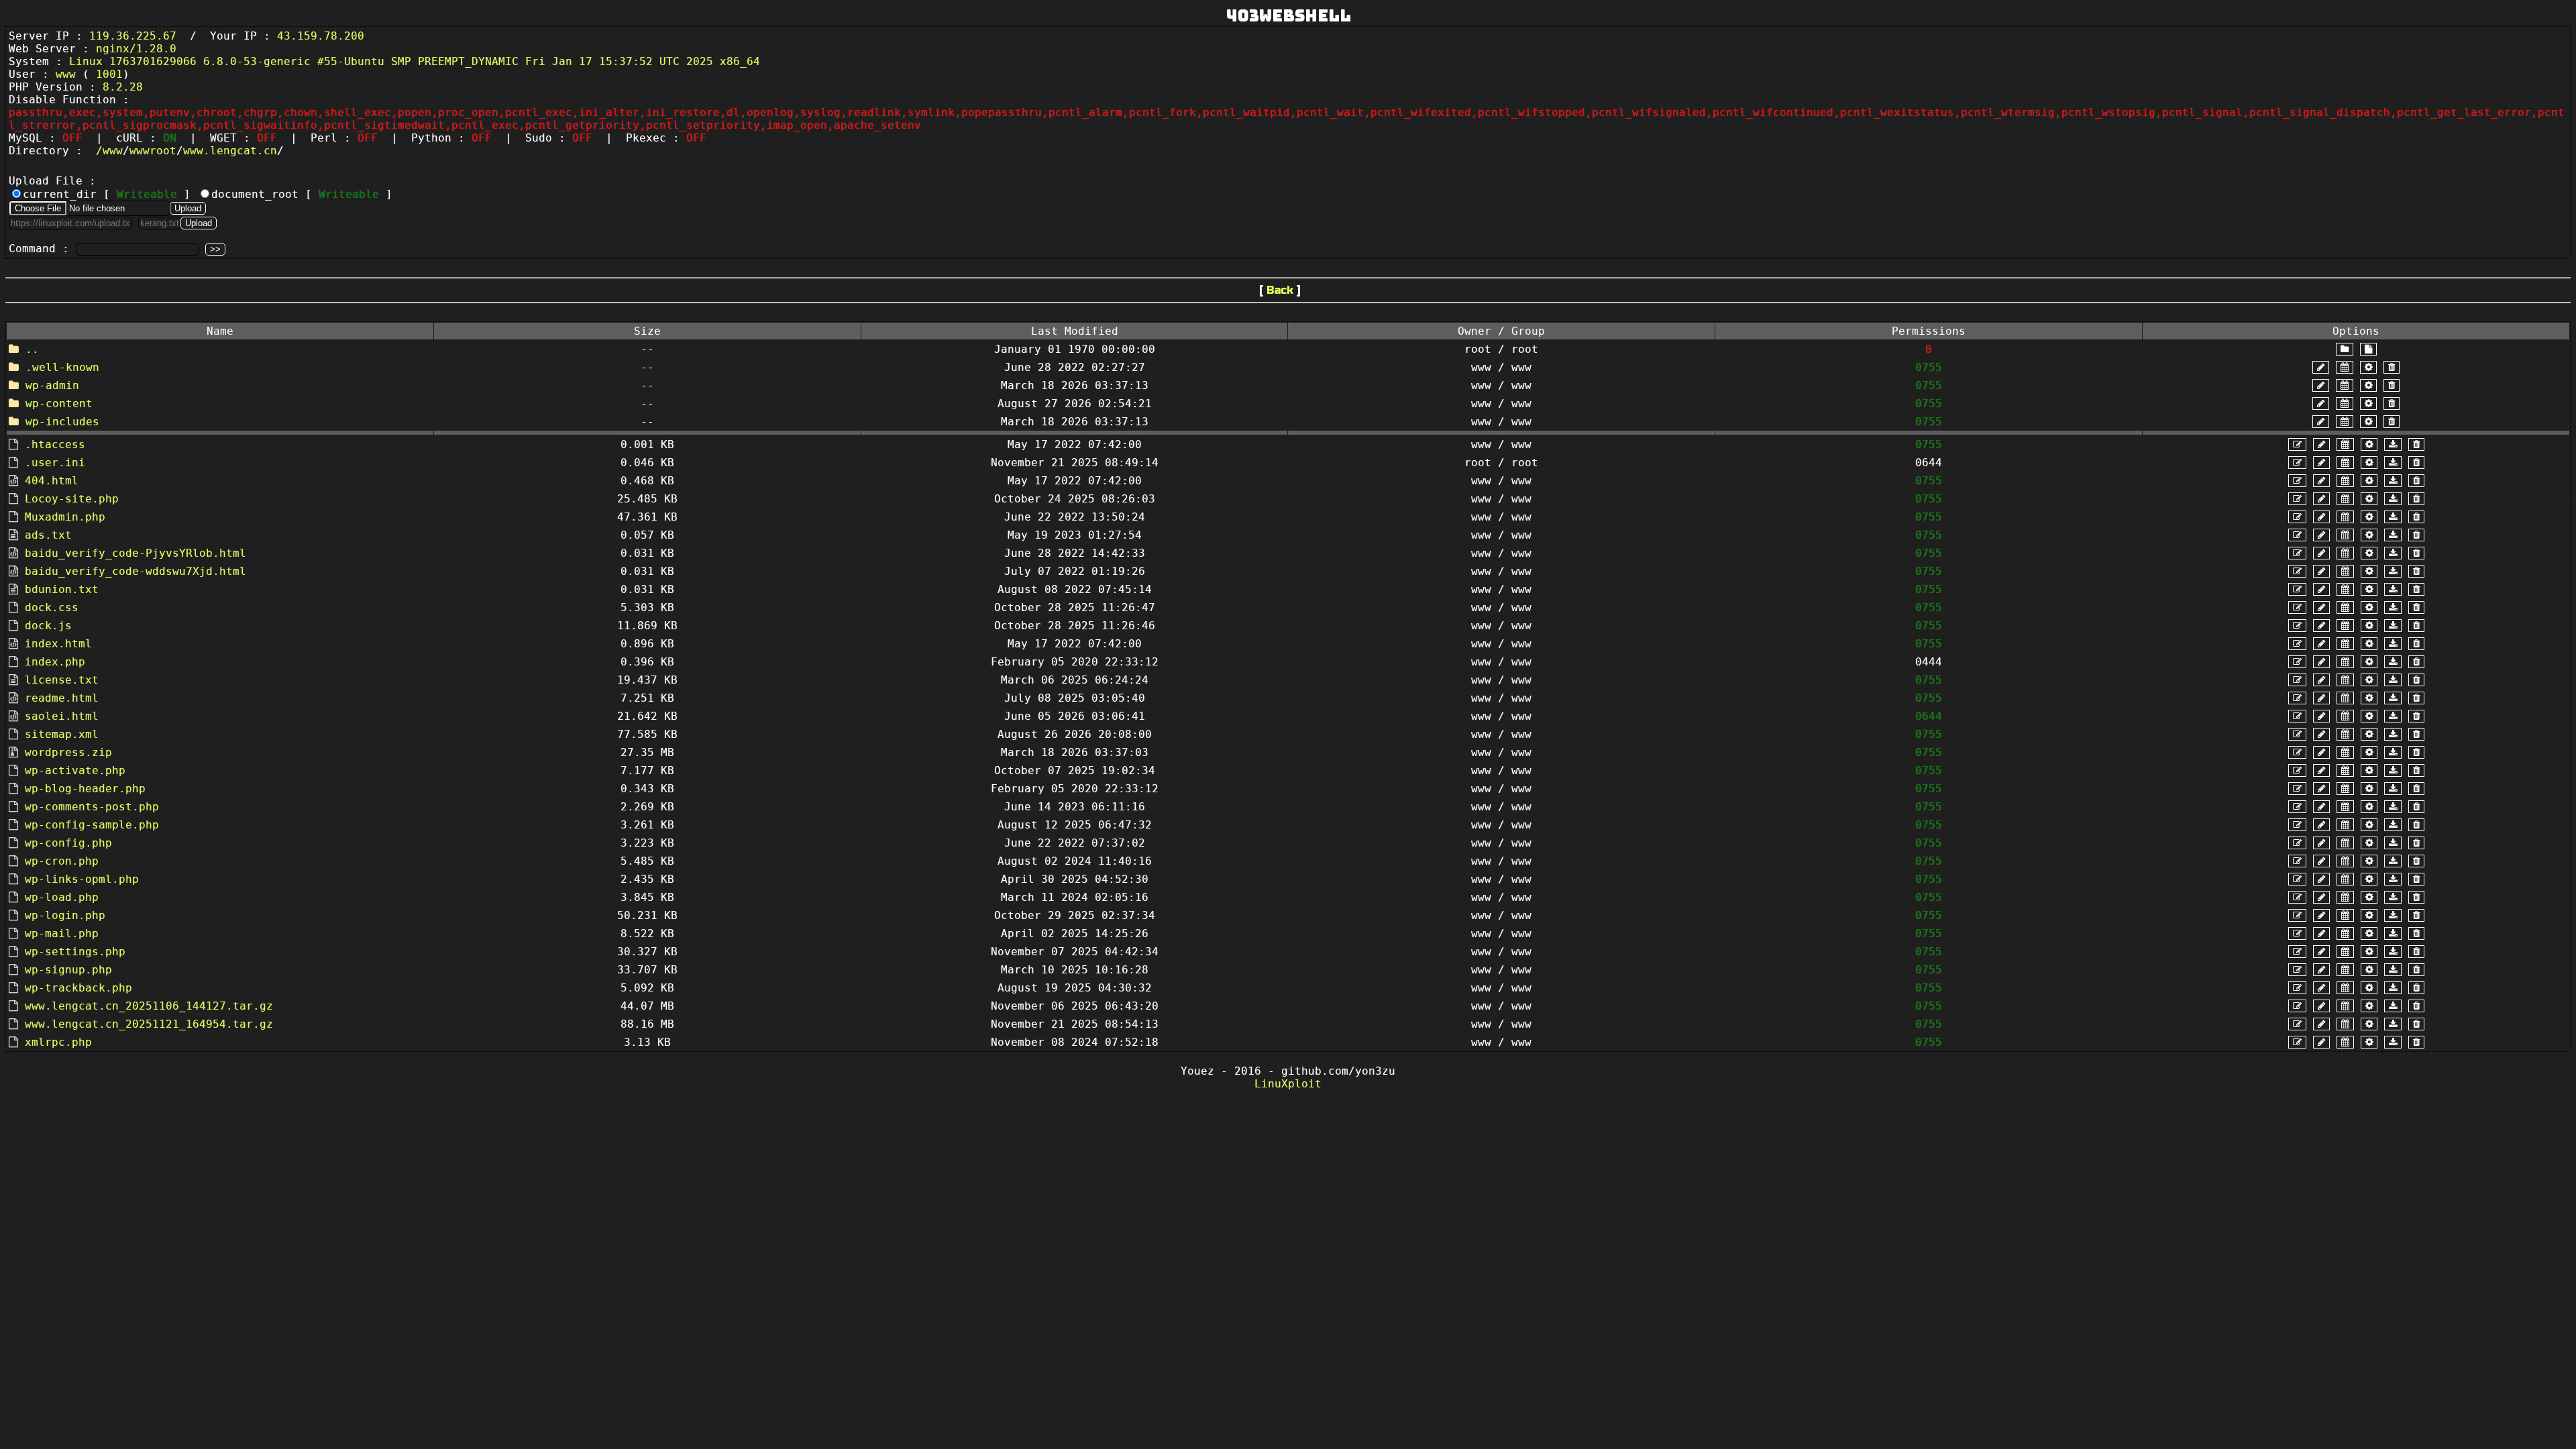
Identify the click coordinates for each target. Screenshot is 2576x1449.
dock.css (52, 607)
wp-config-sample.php (92, 825)
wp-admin (52, 385)
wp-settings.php (75, 952)
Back (1280, 290)
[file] (2368, 349)
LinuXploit (1288, 1084)
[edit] (2297, 444)
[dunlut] (2393, 444)
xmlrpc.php (58, 1042)
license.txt (62, 680)
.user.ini (55, 463)
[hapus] (2392, 367)
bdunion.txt (62, 589)
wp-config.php (68, 843)
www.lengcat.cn (230, 151)
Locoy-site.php (72, 499)
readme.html (62, 698)
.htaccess (55, 444)
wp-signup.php (68, 970)
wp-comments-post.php (92, 807)
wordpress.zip (68, 752)
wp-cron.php (62, 861)
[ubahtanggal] (2345, 367)
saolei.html (62, 716)
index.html (58, 644)
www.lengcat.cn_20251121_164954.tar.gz (149, 1024)
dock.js (48, 626)
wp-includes (62, 422)
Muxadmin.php (65, 517)
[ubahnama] (2321, 367)
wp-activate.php (75, 770)
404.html (52, 481)
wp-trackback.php (78, 988)
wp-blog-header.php (85, 789)
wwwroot (153, 151)
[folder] (2345, 349)
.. (32, 349)
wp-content (59, 404)
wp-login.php (65, 915)
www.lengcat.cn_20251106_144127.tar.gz (149, 1006)
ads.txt (48, 535)
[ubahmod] (2368, 367)
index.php (55, 662)
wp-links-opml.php (82, 879)
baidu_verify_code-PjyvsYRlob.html (136, 553)
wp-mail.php (62, 933)
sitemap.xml (62, 734)
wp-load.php (62, 897)
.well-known (62, 367)
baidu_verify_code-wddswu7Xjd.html (136, 571)
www (113, 151)
